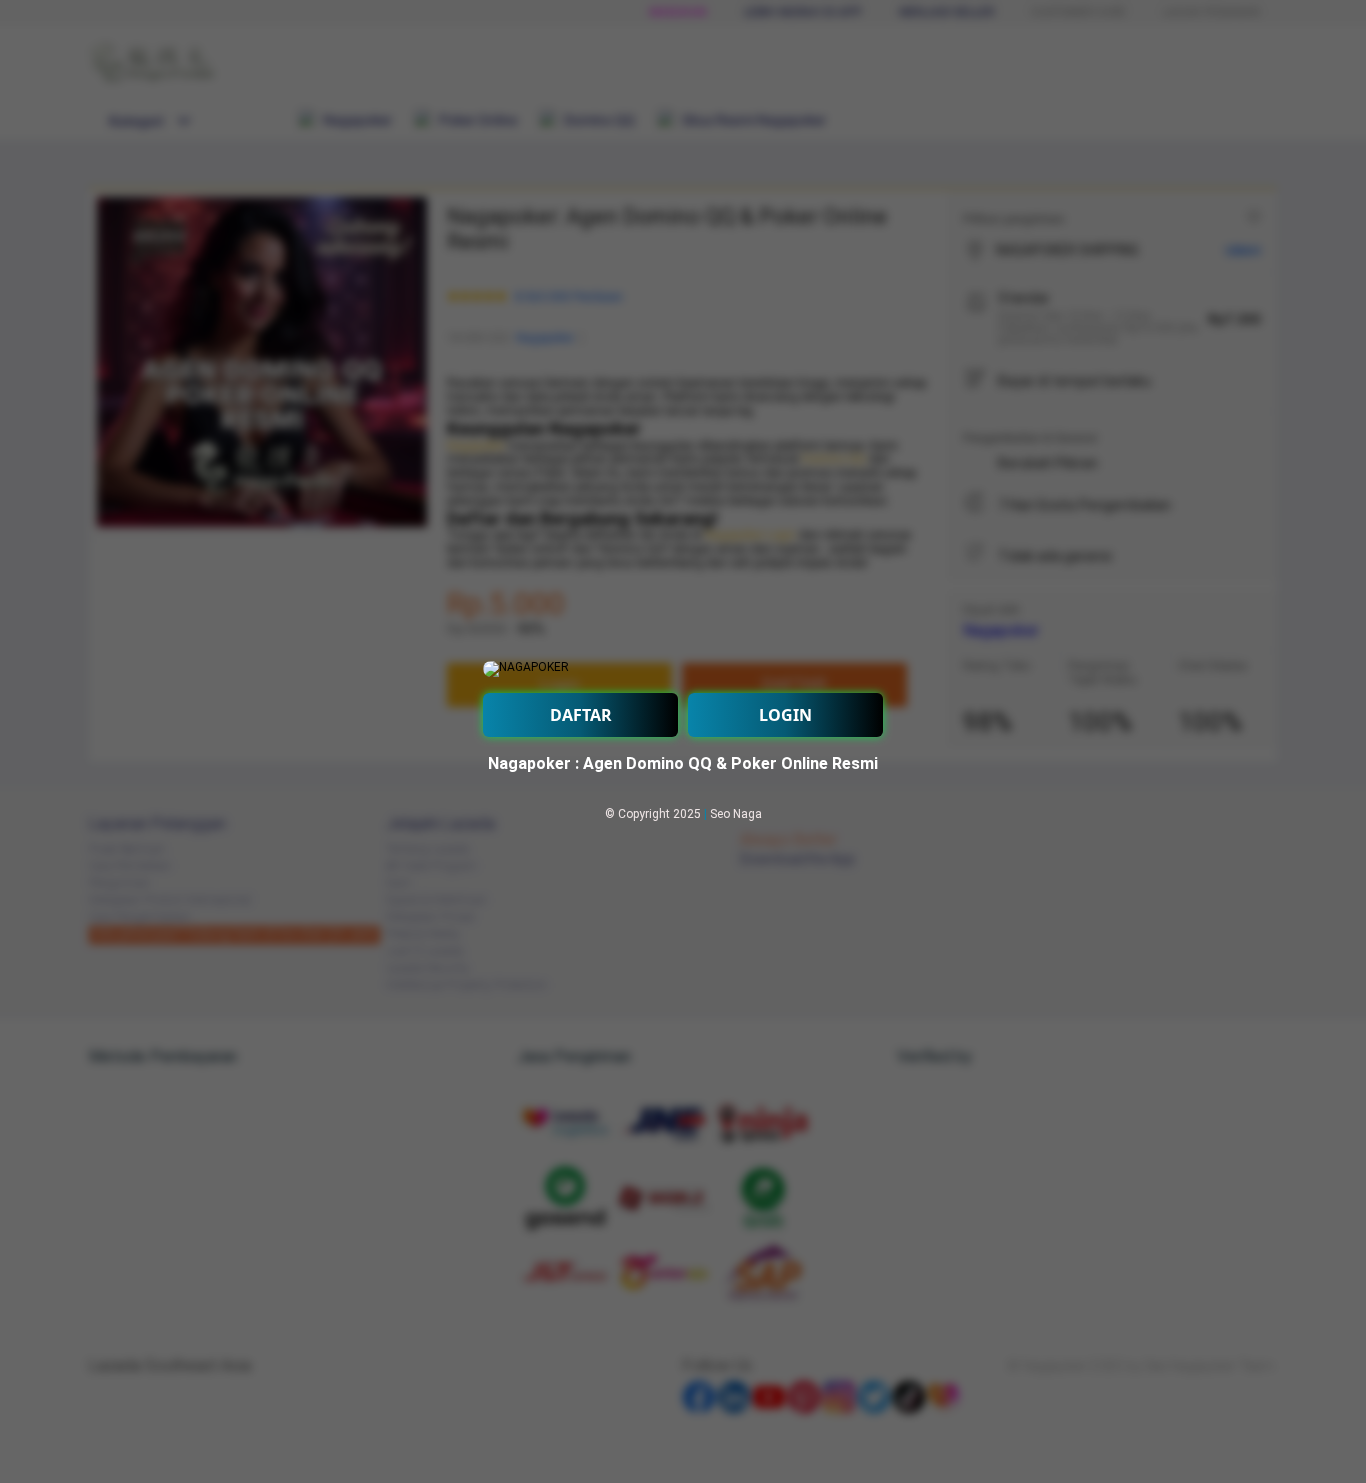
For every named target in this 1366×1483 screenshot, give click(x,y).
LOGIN (785, 715)
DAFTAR (581, 715)
